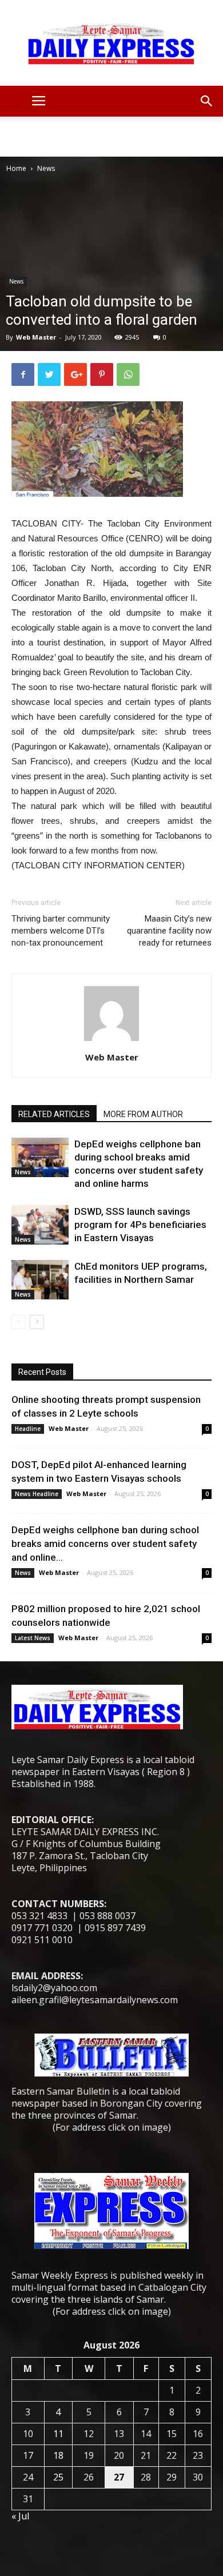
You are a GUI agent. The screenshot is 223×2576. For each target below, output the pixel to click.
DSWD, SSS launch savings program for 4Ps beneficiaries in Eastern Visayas (140, 1225)
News (46, 168)
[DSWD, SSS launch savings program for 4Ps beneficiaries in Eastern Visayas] (40, 1225)
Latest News (33, 1638)
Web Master (36, 337)
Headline (28, 1429)
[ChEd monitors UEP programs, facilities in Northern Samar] (40, 1280)
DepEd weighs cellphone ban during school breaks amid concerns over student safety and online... (105, 1544)
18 (58, 2455)
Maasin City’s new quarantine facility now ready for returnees (169, 931)
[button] (207, 101)
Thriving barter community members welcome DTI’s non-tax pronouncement (61, 931)
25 (58, 2477)
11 (58, 2434)
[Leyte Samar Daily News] (111, 43)
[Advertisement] (111, 137)
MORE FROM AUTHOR (143, 1114)
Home (16, 168)
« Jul (20, 2516)
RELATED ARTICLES (54, 1114)
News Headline (37, 1494)
